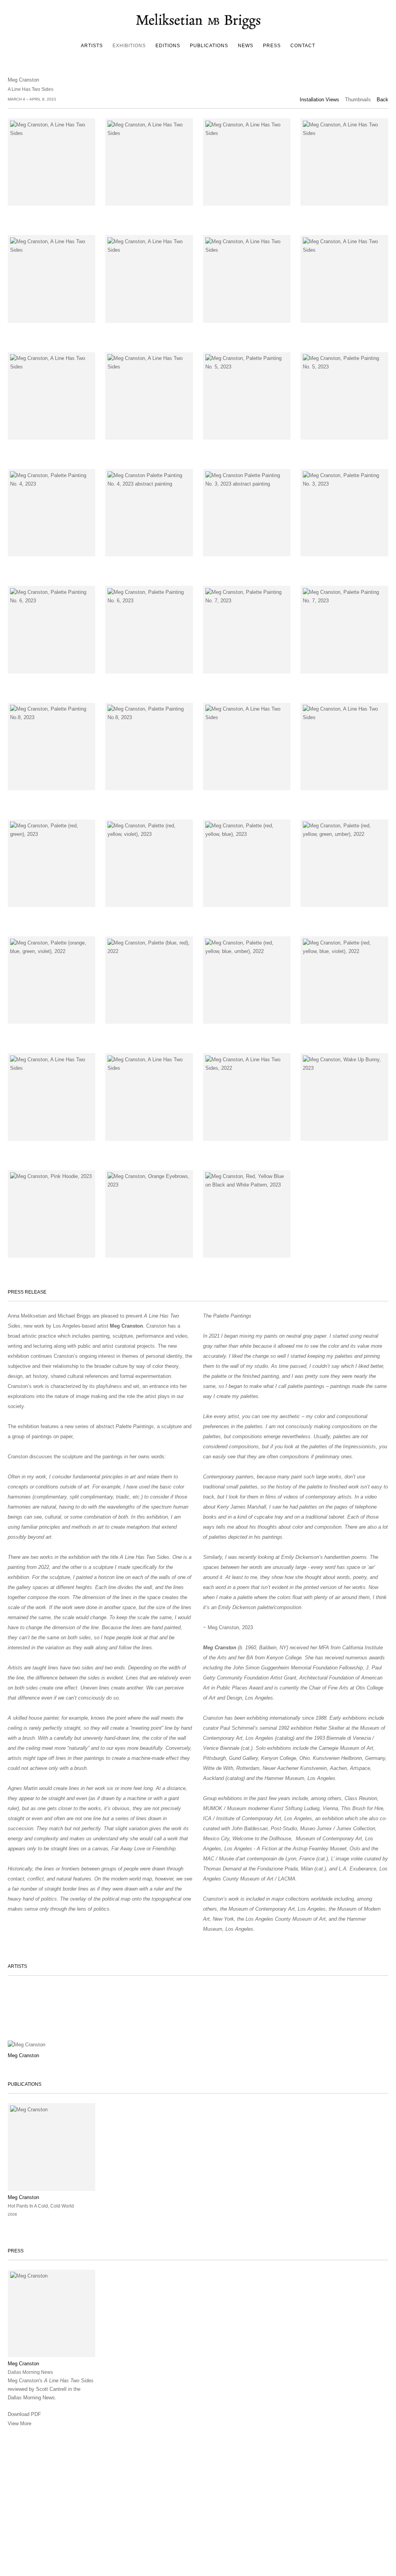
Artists (92, 46)
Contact (303, 46)
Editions (168, 46)
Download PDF (24, 2414)
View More (20, 2423)
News (246, 46)
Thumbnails (358, 100)
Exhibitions (129, 46)
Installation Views (319, 100)
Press (272, 46)
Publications (209, 46)
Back (382, 100)
